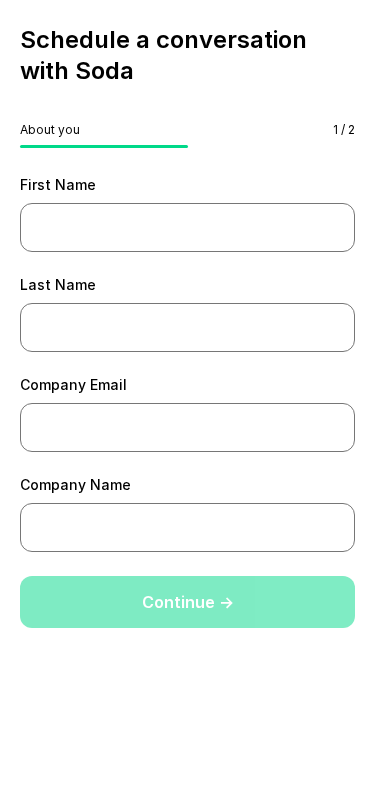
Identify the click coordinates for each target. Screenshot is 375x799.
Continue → (188, 602)
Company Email (73, 384)
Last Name (58, 284)
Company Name (75, 484)
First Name (58, 184)
